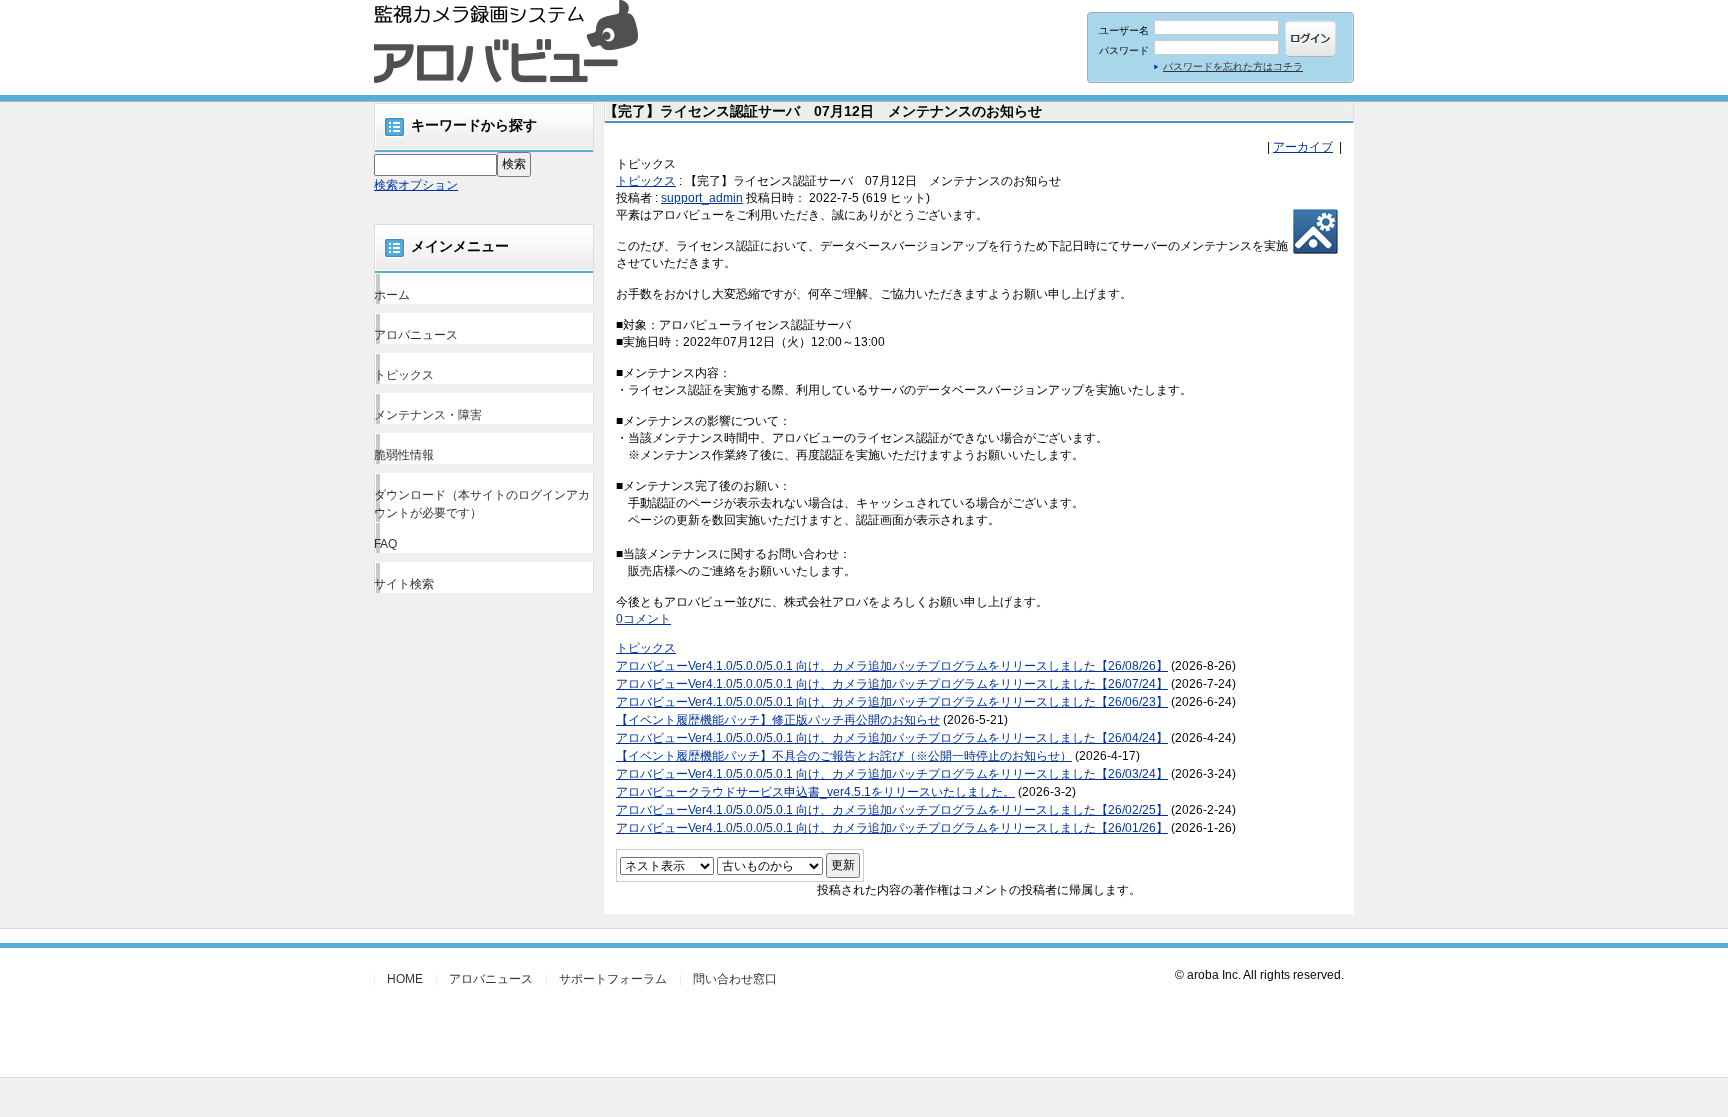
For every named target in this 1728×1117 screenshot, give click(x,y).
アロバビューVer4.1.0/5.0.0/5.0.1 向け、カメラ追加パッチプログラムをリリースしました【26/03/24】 (892, 774)
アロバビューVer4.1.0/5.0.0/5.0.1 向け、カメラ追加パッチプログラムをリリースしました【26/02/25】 (892, 810)
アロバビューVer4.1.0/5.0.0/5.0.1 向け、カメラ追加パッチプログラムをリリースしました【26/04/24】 (892, 738)
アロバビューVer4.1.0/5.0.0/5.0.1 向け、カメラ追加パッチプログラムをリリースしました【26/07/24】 (892, 684)
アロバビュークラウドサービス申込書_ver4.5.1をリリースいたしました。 (815, 792)
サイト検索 (404, 584)
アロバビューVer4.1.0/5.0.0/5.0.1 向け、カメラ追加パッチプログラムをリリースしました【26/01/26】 (892, 828)
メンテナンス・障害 (428, 415)
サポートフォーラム (613, 979)
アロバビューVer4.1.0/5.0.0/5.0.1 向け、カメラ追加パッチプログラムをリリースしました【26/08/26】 (892, 666)
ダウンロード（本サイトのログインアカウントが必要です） (482, 504)
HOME (405, 979)
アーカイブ (1303, 147)
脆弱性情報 (404, 455)
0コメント (643, 619)
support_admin (702, 198)
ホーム (392, 295)
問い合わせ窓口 (735, 979)
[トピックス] (1315, 248)
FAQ (385, 544)
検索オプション (416, 185)
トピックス (404, 375)
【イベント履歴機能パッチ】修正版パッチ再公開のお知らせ (778, 720)
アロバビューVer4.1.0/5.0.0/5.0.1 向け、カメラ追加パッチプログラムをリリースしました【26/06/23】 (892, 702)
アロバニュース (416, 335)
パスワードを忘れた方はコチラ (1233, 66)
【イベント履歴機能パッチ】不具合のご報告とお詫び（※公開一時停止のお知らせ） (844, 756)
